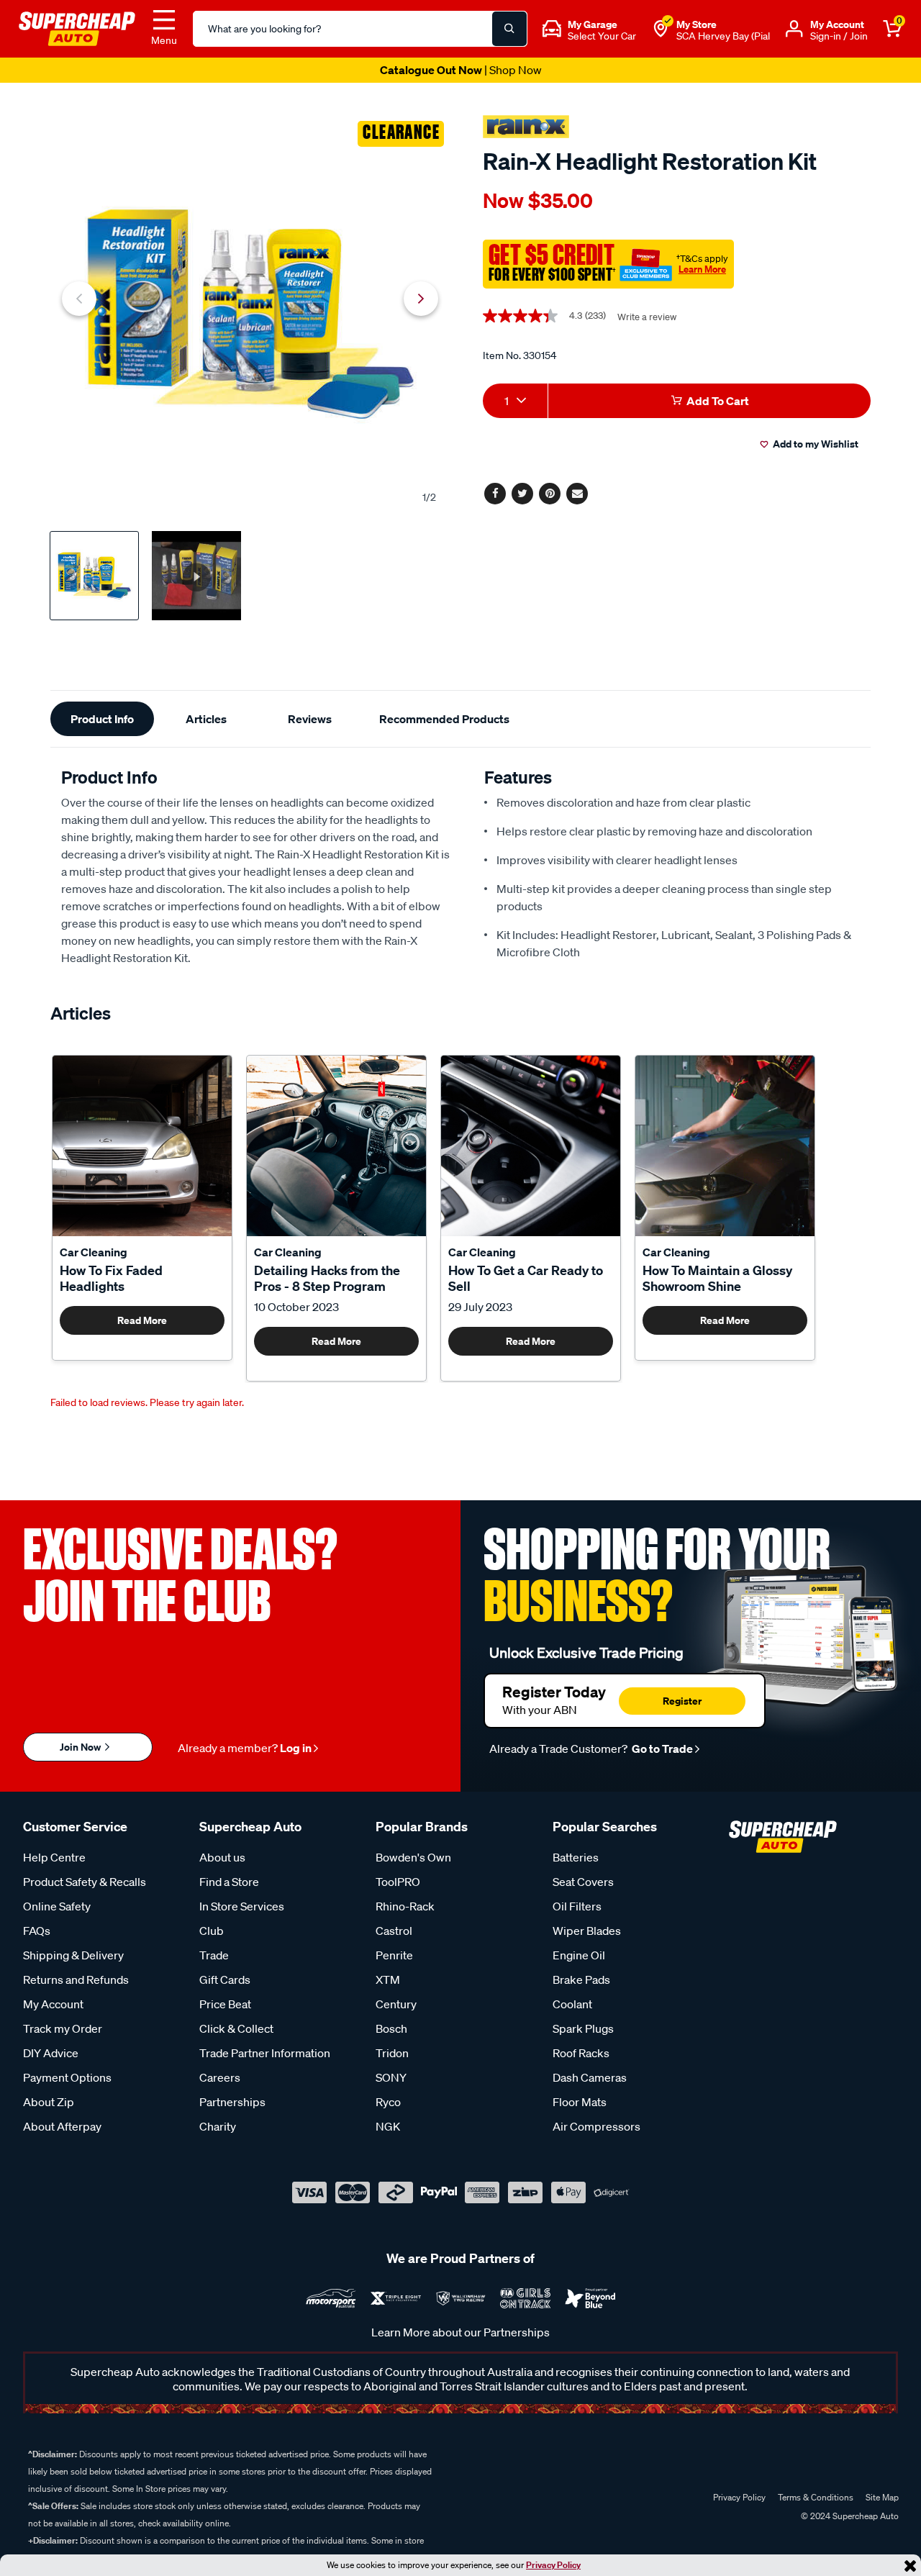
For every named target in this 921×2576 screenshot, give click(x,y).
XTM (388, 1979)
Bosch (391, 2028)
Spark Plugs (583, 2028)
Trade (214, 1955)
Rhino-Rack (405, 1906)
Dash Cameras (590, 2077)
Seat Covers (583, 1882)
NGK (388, 2126)
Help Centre (54, 1857)
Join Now (81, 1747)
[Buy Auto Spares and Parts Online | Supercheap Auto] (77, 27)
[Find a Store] (661, 29)
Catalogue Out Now (461, 70)
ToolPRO (398, 1882)
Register (682, 1701)
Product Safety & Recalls (85, 1882)
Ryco (388, 2102)
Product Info (102, 719)
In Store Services (242, 1906)
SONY (391, 2077)
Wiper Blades (587, 1931)
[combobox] (515, 401)
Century (396, 2004)
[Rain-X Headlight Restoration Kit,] (250, 314)
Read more (142, 1320)
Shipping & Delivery (73, 1955)
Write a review (647, 317)
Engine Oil (579, 1955)
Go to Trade (661, 1749)
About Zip (49, 2102)
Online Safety (57, 1906)
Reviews (310, 719)
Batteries (576, 1857)
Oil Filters (577, 1906)
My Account (53, 2004)
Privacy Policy (553, 2565)
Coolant (572, 2004)
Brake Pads (581, 1979)
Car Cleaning (94, 1252)
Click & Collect (236, 2028)
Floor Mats (580, 2102)
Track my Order (63, 2028)
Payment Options (67, 2077)
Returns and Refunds (76, 1979)
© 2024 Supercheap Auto (849, 2516)
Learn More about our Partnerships (460, 2332)
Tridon (392, 2053)
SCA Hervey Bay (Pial (723, 36)
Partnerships (232, 2102)
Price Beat (225, 2004)
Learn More (702, 269)
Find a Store (229, 1882)
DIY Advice (51, 2053)
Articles (206, 719)
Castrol (394, 1931)
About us (222, 1857)
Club (212, 1931)
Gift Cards (225, 1979)
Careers (220, 2077)
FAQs (37, 1931)
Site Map (882, 2497)
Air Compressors (596, 2126)
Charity (218, 2126)
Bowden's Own (413, 1857)
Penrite (394, 1955)
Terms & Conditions (816, 2497)
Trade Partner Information (265, 2053)
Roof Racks (581, 2053)
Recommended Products (444, 719)
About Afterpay (62, 2126)
